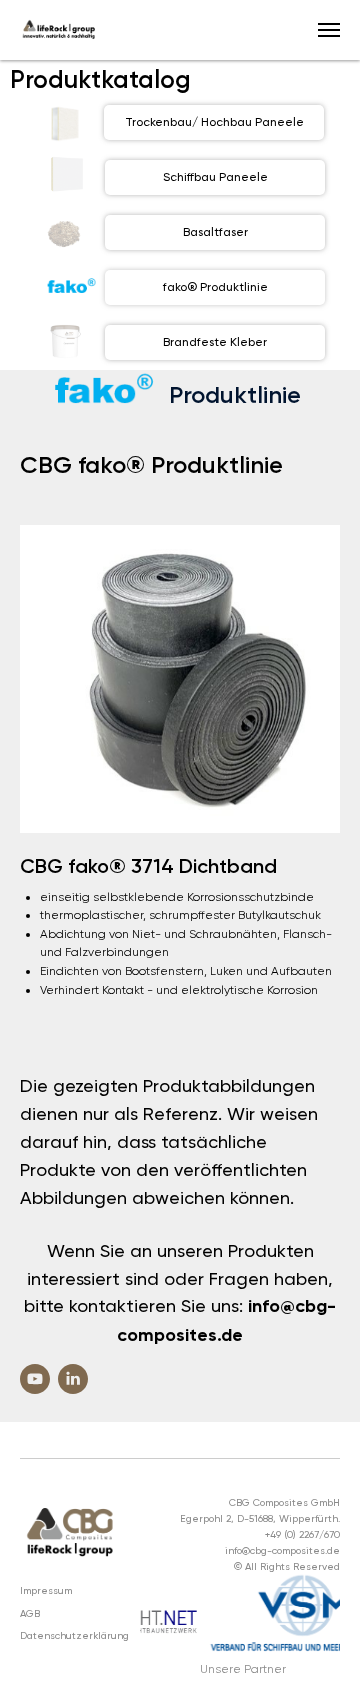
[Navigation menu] (329, 30)
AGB (30, 1613)
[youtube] (35, 1379)
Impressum (46, 1590)
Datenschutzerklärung (74, 1635)
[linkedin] (73, 1379)
